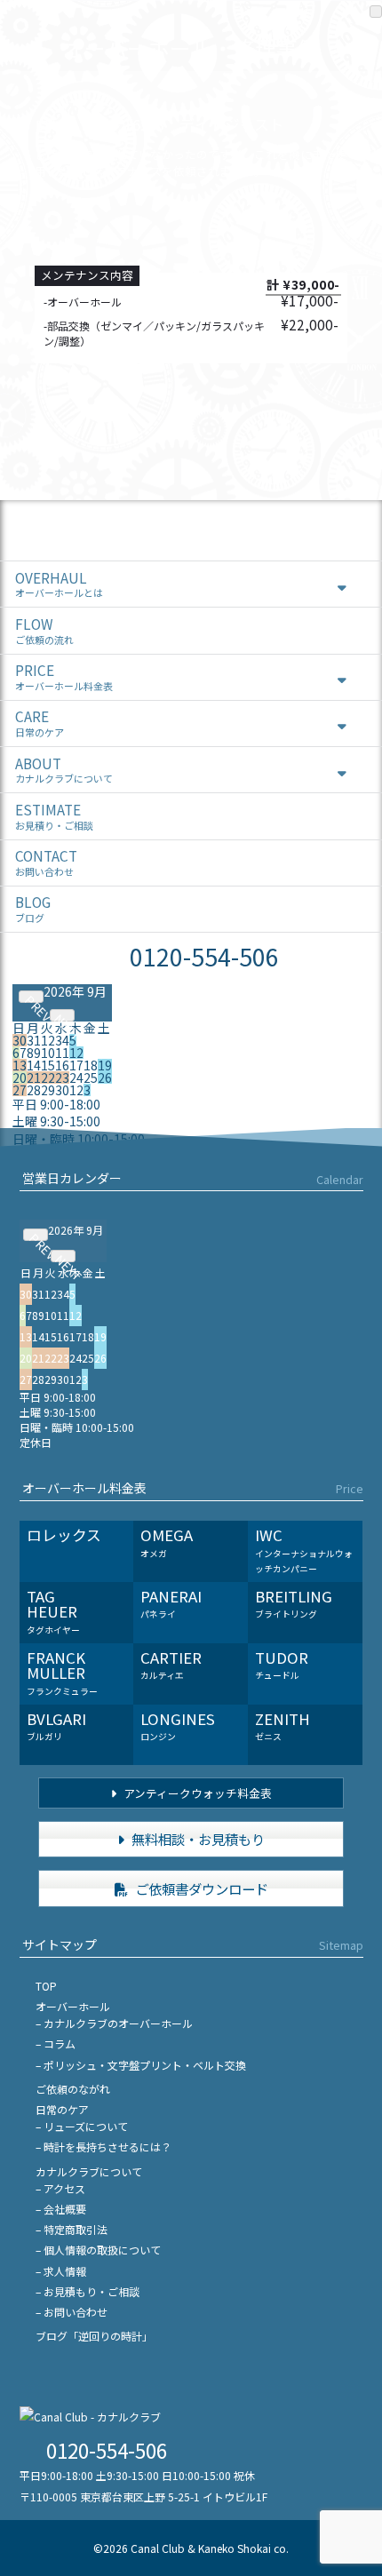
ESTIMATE (54, 816)
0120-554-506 (204, 956)
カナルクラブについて (89, 2171)
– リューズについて (82, 2126)
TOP (46, 1986)
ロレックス (64, 1535)
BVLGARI (56, 1726)
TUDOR (282, 1665)
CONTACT (46, 862)
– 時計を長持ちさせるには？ (103, 2147)
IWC (304, 1550)
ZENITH (283, 1726)
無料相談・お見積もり (197, 1839)
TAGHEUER (53, 1611)
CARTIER (171, 1665)
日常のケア (62, 2109)
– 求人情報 (61, 2271)
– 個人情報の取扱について (98, 2250)
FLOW (44, 630)
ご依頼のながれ (73, 2089)
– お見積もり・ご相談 (88, 2291)
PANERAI (171, 1603)
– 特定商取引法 (72, 2229)
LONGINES (178, 1726)
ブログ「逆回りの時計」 (94, 2336)
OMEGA (167, 1542)
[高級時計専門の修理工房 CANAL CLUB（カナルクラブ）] (90, 2417)
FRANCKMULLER (62, 1672)
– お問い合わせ (72, 2312)
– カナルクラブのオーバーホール (114, 2023)
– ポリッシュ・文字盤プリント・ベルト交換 (141, 2065)
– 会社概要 (61, 2209)
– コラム (56, 2043)
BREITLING (294, 1603)
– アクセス (60, 2188)
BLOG (33, 908)
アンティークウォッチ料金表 (196, 1793)
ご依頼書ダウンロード (200, 1888)
